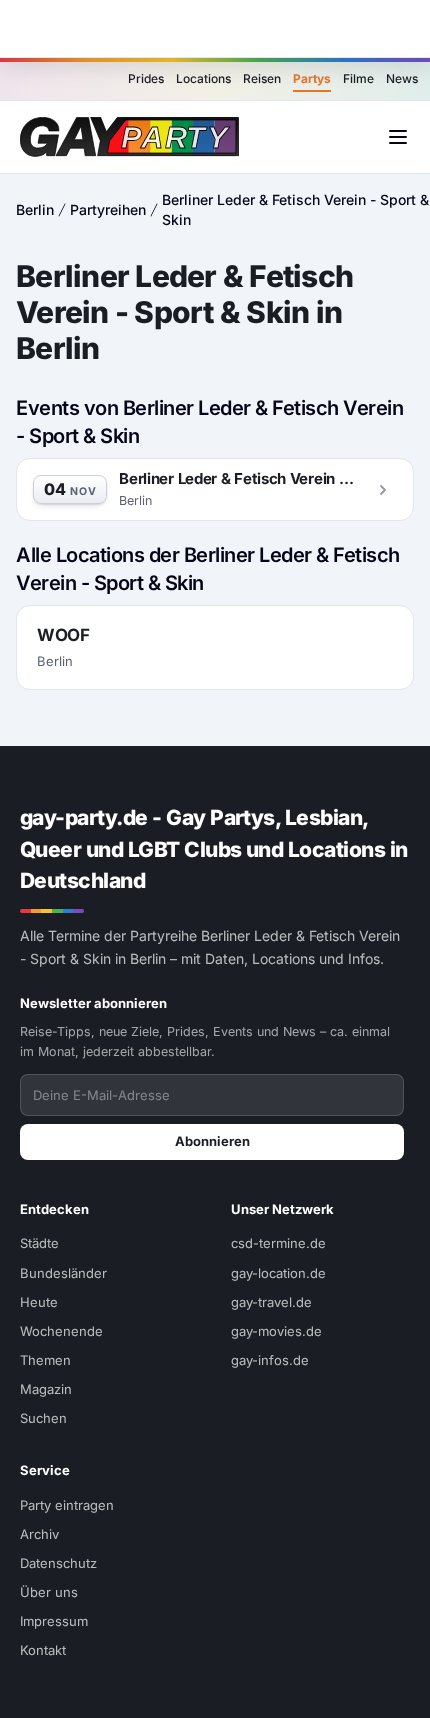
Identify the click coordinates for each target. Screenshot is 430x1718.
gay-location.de (278, 1273)
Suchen (43, 1418)
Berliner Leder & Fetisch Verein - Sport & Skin (295, 209)
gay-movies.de (276, 1331)
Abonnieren (212, 1141)
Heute (39, 1302)
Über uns (49, 1592)
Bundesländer (63, 1273)
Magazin (46, 1389)
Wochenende (61, 1331)
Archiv (39, 1534)
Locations (203, 78)
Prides (146, 78)
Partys (312, 78)
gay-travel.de (271, 1302)
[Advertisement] (215, 29)
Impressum (54, 1621)
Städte (39, 1243)
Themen (45, 1360)
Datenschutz (58, 1563)
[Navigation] (398, 137)
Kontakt (43, 1650)
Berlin (35, 209)
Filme (358, 78)
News (402, 78)
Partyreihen (108, 209)
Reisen (262, 78)
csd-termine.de (278, 1243)
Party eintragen (67, 1505)
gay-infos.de (270, 1360)
